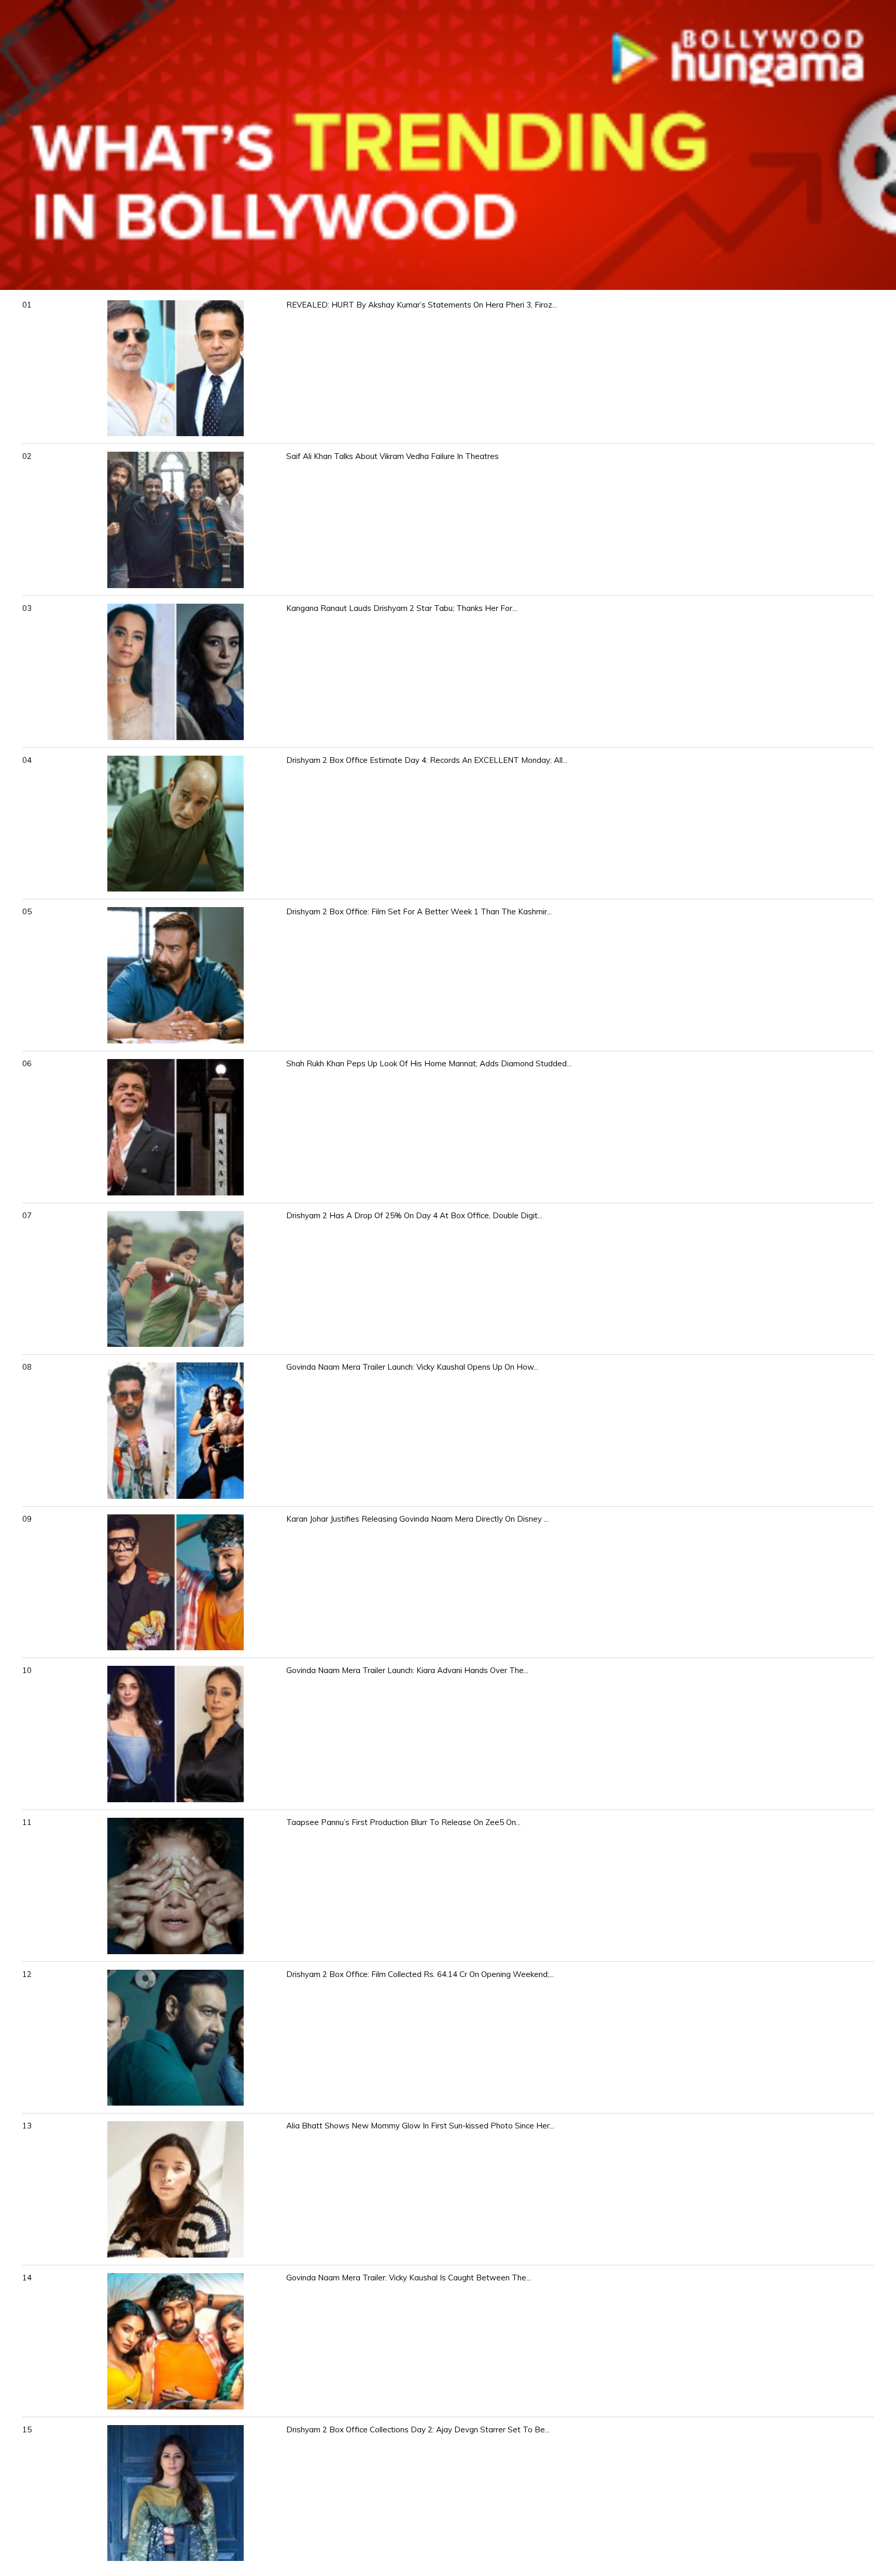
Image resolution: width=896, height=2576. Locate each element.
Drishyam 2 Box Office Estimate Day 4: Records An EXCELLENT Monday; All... (427, 760)
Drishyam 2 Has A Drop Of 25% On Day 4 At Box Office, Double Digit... (414, 1215)
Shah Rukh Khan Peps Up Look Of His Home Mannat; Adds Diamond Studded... (429, 1063)
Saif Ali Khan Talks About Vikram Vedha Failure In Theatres (393, 456)
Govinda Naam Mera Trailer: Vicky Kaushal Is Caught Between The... (409, 2278)
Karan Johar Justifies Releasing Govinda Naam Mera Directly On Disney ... (417, 1519)
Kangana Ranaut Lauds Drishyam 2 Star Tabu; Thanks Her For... (402, 608)
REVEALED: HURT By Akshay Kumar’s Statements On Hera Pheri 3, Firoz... (422, 305)
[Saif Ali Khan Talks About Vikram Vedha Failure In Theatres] (176, 585)
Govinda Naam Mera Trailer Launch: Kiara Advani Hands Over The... (407, 1670)
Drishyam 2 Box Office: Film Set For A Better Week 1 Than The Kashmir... (419, 911)
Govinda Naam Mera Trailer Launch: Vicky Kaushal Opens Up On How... (412, 1367)
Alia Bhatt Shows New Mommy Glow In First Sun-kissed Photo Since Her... (420, 2126)
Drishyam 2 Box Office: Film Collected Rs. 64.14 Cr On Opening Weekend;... (420, 1974)
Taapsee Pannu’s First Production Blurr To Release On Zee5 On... (403, 1822)
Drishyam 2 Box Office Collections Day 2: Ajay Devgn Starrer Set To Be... (418, 2429)
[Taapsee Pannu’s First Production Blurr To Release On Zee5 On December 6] (176, 1951)
